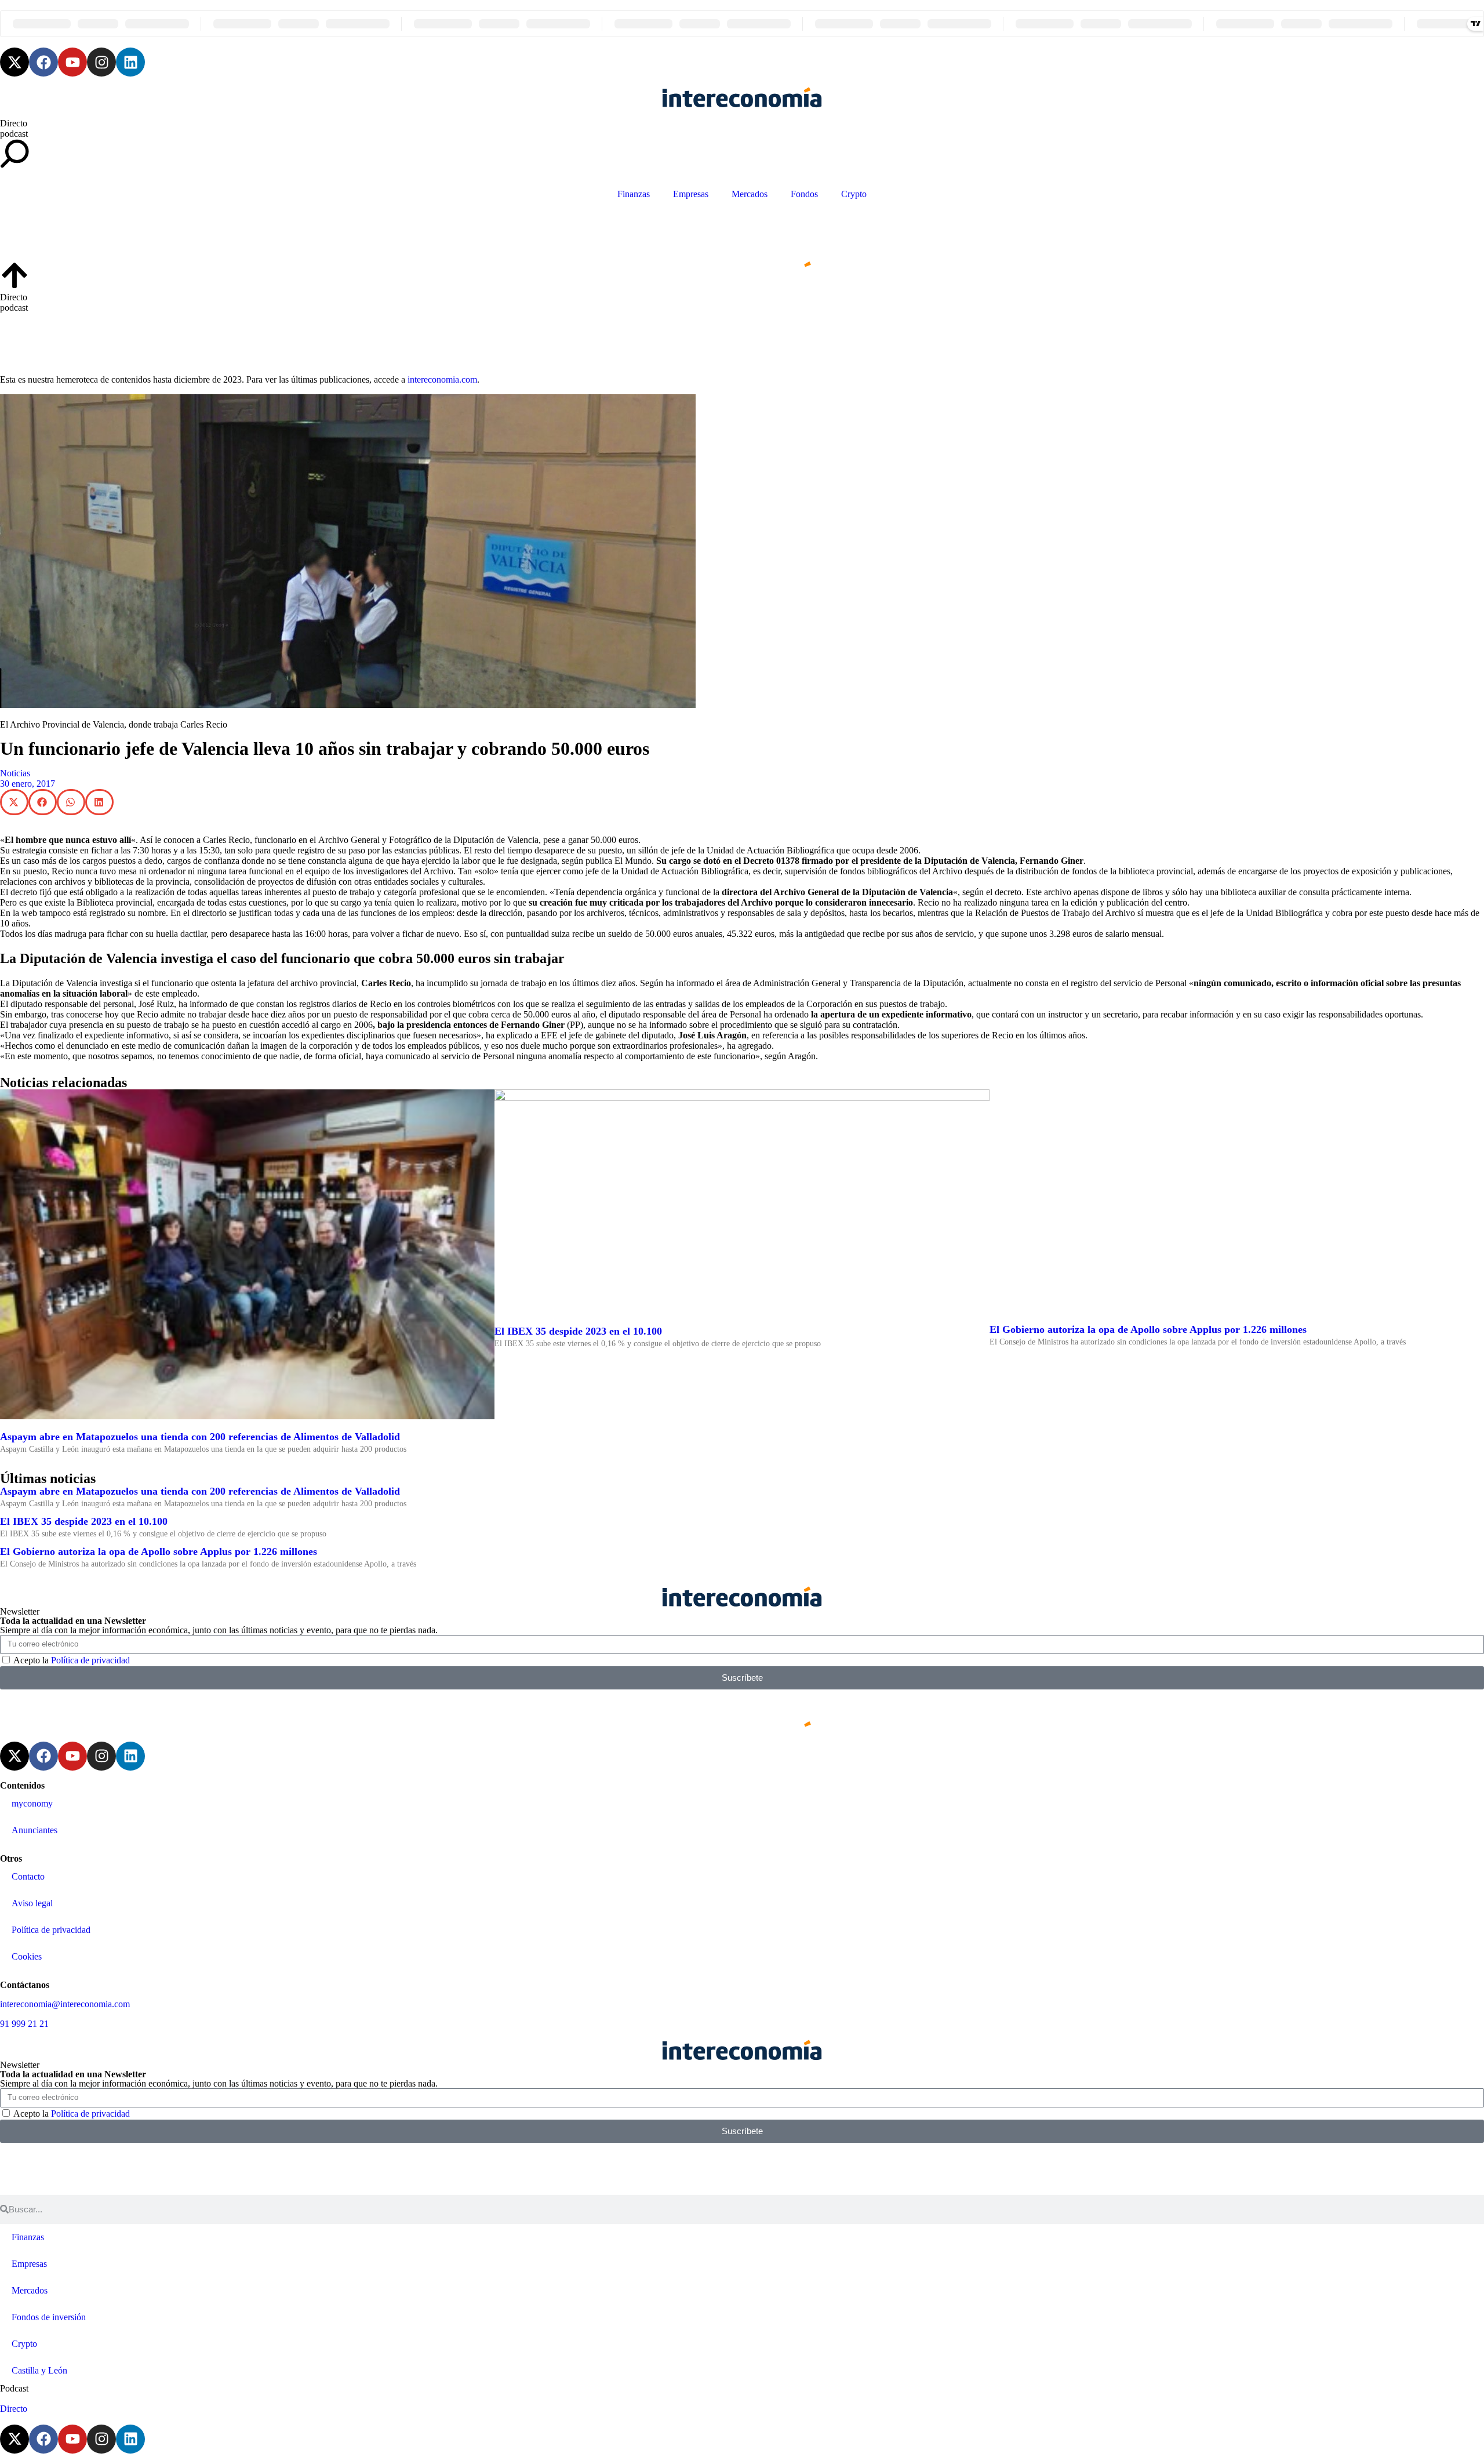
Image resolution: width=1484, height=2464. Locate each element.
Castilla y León (39, 2370)
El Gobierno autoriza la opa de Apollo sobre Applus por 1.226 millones (1148, 1329)
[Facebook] (43, 62)
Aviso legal (32, 1903)
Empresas (691, 194)
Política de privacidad (90, 1660)
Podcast (14, 2388)
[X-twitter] (14, 62)
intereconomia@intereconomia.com (65, 2004)
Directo (14, 123)
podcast (14, 134)
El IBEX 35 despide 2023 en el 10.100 (578, 1331)
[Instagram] (101, 62)
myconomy (32, 1803)
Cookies (27, 1956)
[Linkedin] (130, 62)
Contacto (28, 1876)
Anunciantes (34, 1830)
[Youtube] (72, 62)
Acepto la (72, 1660)
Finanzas (634, 194)
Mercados (750, 194)
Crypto (854, 194)
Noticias (15, 773)
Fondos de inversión (49, 2317)
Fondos (804, 194)
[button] (14, 802)
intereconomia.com (442, 379)
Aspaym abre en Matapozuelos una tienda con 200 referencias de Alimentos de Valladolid (200, 1437)
